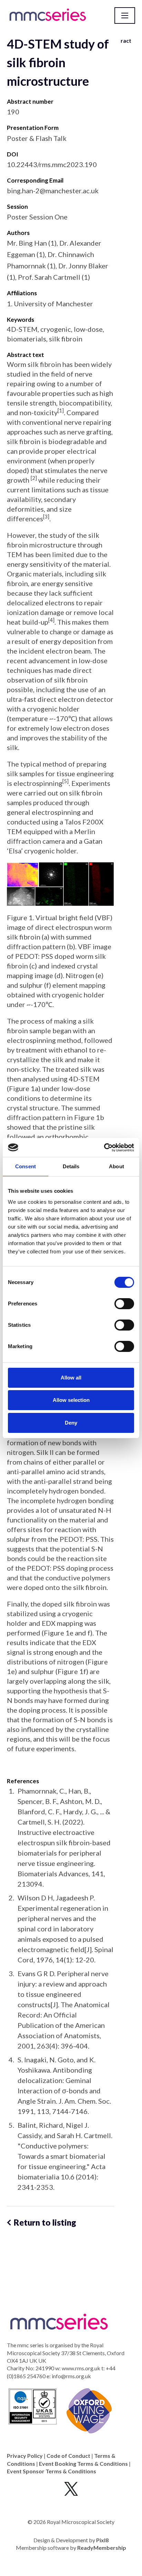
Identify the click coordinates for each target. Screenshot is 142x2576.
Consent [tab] (26, 1166)
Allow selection (71, 1400)
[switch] (124, 1304)
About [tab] (116, 1166)
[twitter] (71, 2489)
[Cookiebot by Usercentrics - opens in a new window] (104, 1148)
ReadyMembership (102, 2548)
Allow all (71, 1378)
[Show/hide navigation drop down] (125, 16)
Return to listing (45, 2222)
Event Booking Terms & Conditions (83, 2464)
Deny (71, 1423)
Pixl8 (102, 2540)
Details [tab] (71, 1166)
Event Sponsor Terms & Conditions (52, 2471)
